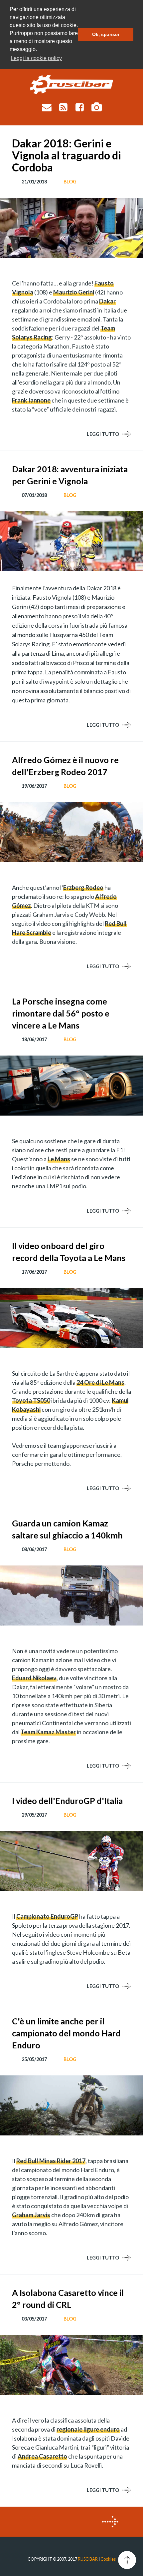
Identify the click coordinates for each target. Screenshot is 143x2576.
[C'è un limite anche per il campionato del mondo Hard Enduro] (71, 2105)
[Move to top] (127, 2560)
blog (70, 182)
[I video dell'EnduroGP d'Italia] (71, 1861)
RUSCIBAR (88, 2559)
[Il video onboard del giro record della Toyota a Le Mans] (71, 1318)
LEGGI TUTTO (103, 434)
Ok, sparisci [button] (106, 34)
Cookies (108, 2559)
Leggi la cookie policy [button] (36, 58)
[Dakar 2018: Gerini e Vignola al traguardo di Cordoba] (71, 228)
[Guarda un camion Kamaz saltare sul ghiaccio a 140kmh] (71, 1595)
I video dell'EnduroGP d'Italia (67, 1801)
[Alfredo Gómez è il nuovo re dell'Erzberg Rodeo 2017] (71, 832)
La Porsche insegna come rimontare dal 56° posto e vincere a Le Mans (61, 1013)
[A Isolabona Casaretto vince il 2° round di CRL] (71, 2365)
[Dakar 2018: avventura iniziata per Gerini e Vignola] (71, 541)
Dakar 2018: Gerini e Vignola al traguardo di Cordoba (67, 155)
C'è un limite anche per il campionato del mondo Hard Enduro (66, 2033)
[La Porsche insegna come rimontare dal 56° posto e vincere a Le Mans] (71, 1086)
